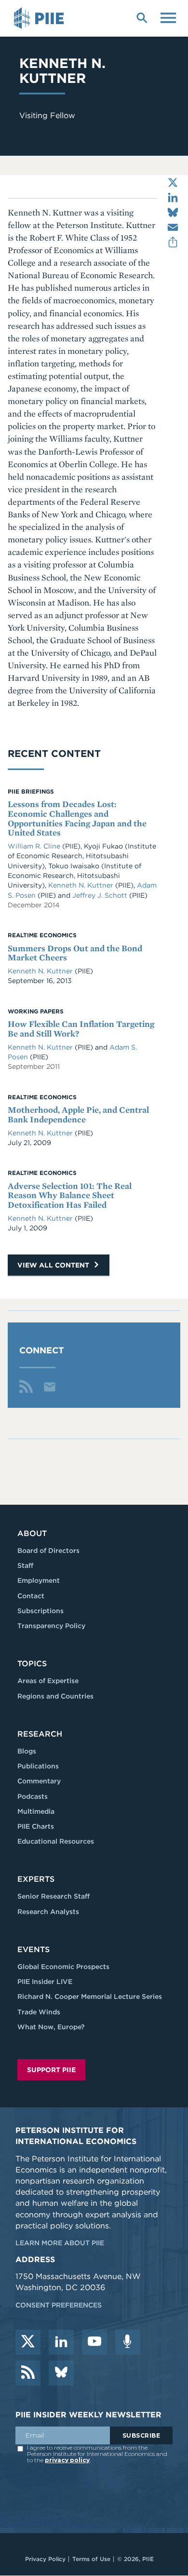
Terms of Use (91, 2559)
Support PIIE (51, 2070)
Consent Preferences (59, 2305)
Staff (25, 1565)
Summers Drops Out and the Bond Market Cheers (75, 953)
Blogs (27, 1751)
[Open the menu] (168, 17)
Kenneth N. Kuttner (82, 885)
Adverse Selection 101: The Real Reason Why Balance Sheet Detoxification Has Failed (70, 1195)
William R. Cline (35, 846)
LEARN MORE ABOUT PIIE (60, 2243)
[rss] (28, 2373)
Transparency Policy (51, 1626)
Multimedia (36, 1811)
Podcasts (33, 1796)
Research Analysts (48, 1912)
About (32, 1533)
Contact (31, 1596)
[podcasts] (128, 2342)
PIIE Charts (36, 1826)
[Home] (40, 18)
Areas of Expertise (48, 1681)
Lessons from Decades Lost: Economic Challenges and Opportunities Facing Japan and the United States (77, 818)
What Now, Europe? (51, 2027)
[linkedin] (61, 2342)
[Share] (173, 242)
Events (34, 1949)
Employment (39, 1580)
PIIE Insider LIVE (45, 1982)
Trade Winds (39, 2012)
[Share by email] (173, 227)
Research (40, 1734)
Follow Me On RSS (26, 1387)
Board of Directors (48, 1551)
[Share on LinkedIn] (173, 197)
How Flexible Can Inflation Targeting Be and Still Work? (81, 1029)
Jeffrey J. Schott (101, 895)
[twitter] (28, 2342)
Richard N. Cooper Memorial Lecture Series (90, 1996)
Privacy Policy (45, 2559)
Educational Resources (56, 1841)
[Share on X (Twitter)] (173, 182)
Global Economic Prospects (63, 1967)
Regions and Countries (55, 1696)
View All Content (54, 1265)
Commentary (39, 1781)
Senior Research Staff (54, 1896)
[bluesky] (61, 2373)
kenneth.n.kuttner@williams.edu (50, 1387)
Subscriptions (40, 1611)
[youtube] (94, 2342)
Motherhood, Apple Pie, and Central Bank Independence (78, 1114)
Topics (32, 1664)
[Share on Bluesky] (173, 212)
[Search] (142, 17)
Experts (36, 1879)
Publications (38, 1766)
